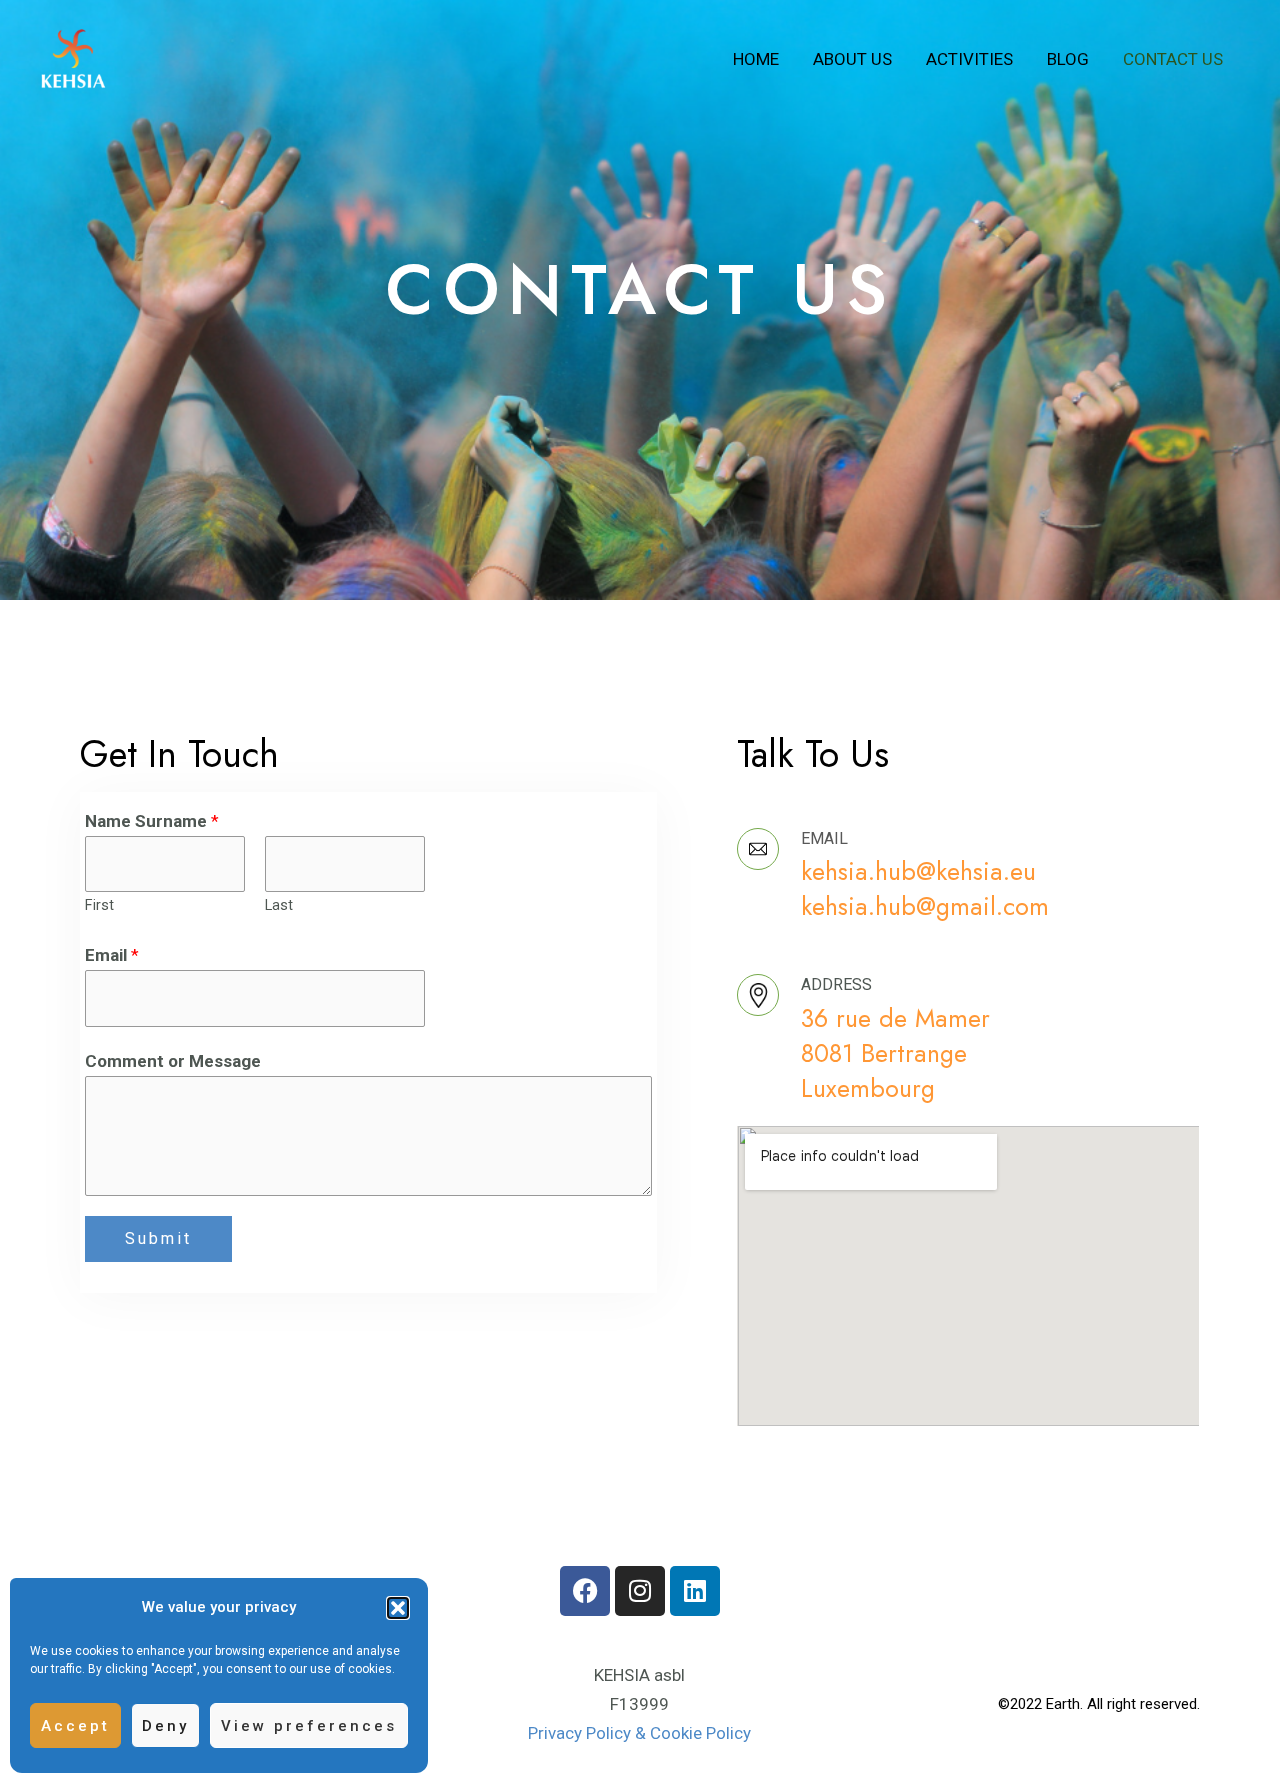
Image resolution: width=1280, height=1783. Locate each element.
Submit (158, 1238)
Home (756, 59)
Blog (1068, 59)
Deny (165, 1726)
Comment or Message (173, 1061)
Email (112, 955)
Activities (969, 59)
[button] (398, 1608)
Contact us (1173, 59)
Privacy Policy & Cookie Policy (639, 1733)
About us (852, 59)
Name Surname (152, 821)
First (99, 905)
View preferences (309, 1726)
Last (279, 905)
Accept (75, 1726)
